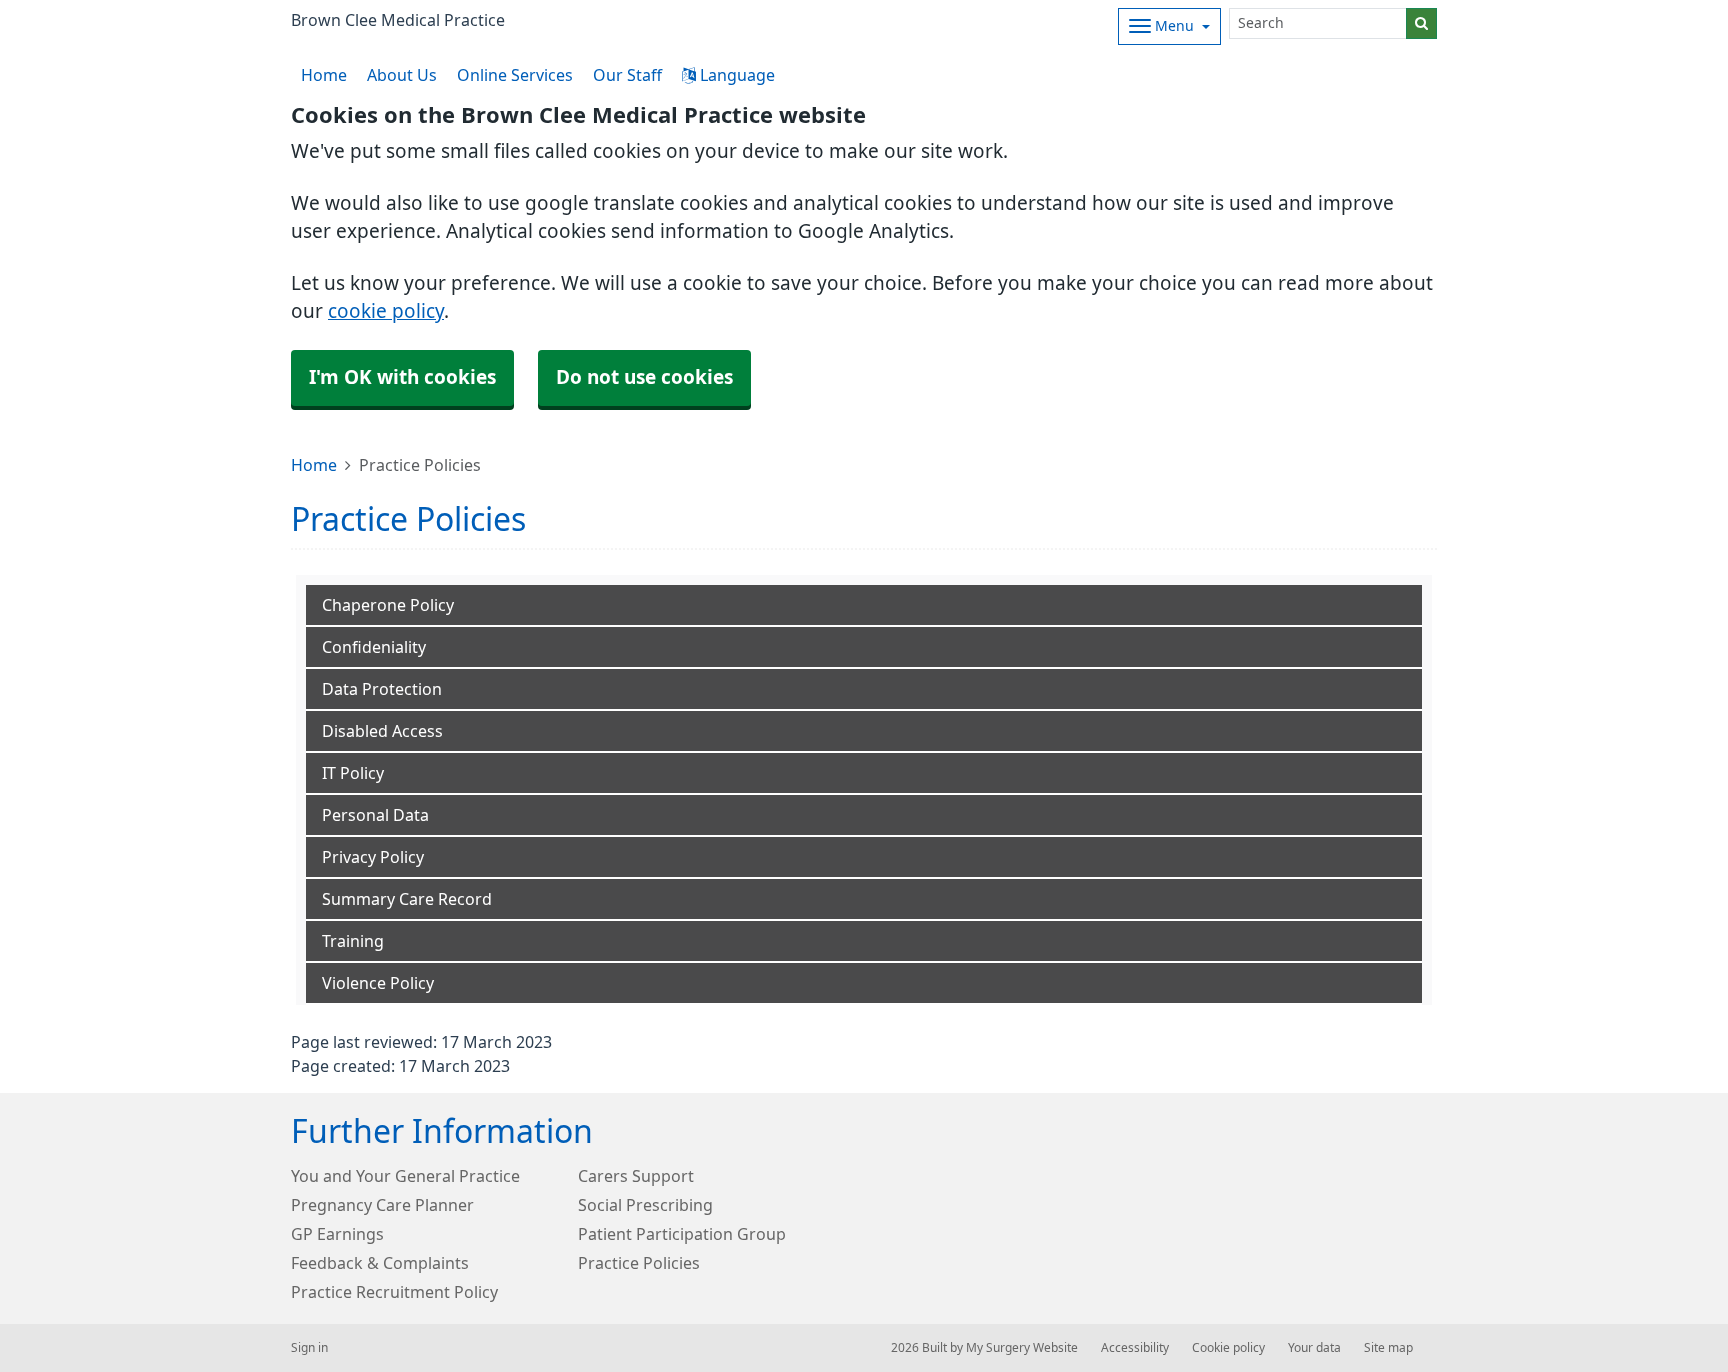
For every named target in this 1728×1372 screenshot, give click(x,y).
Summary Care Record (407, 899)
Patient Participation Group (682, 1234)
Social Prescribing (645, 1205)
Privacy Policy (373, 857)
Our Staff (627, 75)
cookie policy (386, 311)
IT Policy (353, 773)
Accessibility (1135, 1348)
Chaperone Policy (388, 605)
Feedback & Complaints (380, 1263)
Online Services (515, 75)
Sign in (309, 1348)
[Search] (1421, 23)
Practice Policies (639, 1263)
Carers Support (636, 1176)
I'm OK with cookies (402, 377)
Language (735, 75)
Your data (1314, 1348)
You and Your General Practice (405, 1176)
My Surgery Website (1022, 1348)
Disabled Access (382, 731)
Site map (1388, 1348)
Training (353, 941)
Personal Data (375, 815)
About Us (402, 75)
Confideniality (374, 647)
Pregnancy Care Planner (382, 1205)
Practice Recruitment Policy (394, 1292)
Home (314, 465)
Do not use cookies (644, 377)
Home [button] (324, 75)
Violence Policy (378, 983)
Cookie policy (1228, 1348)
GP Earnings (337, 1234)
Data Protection (382, 689)
